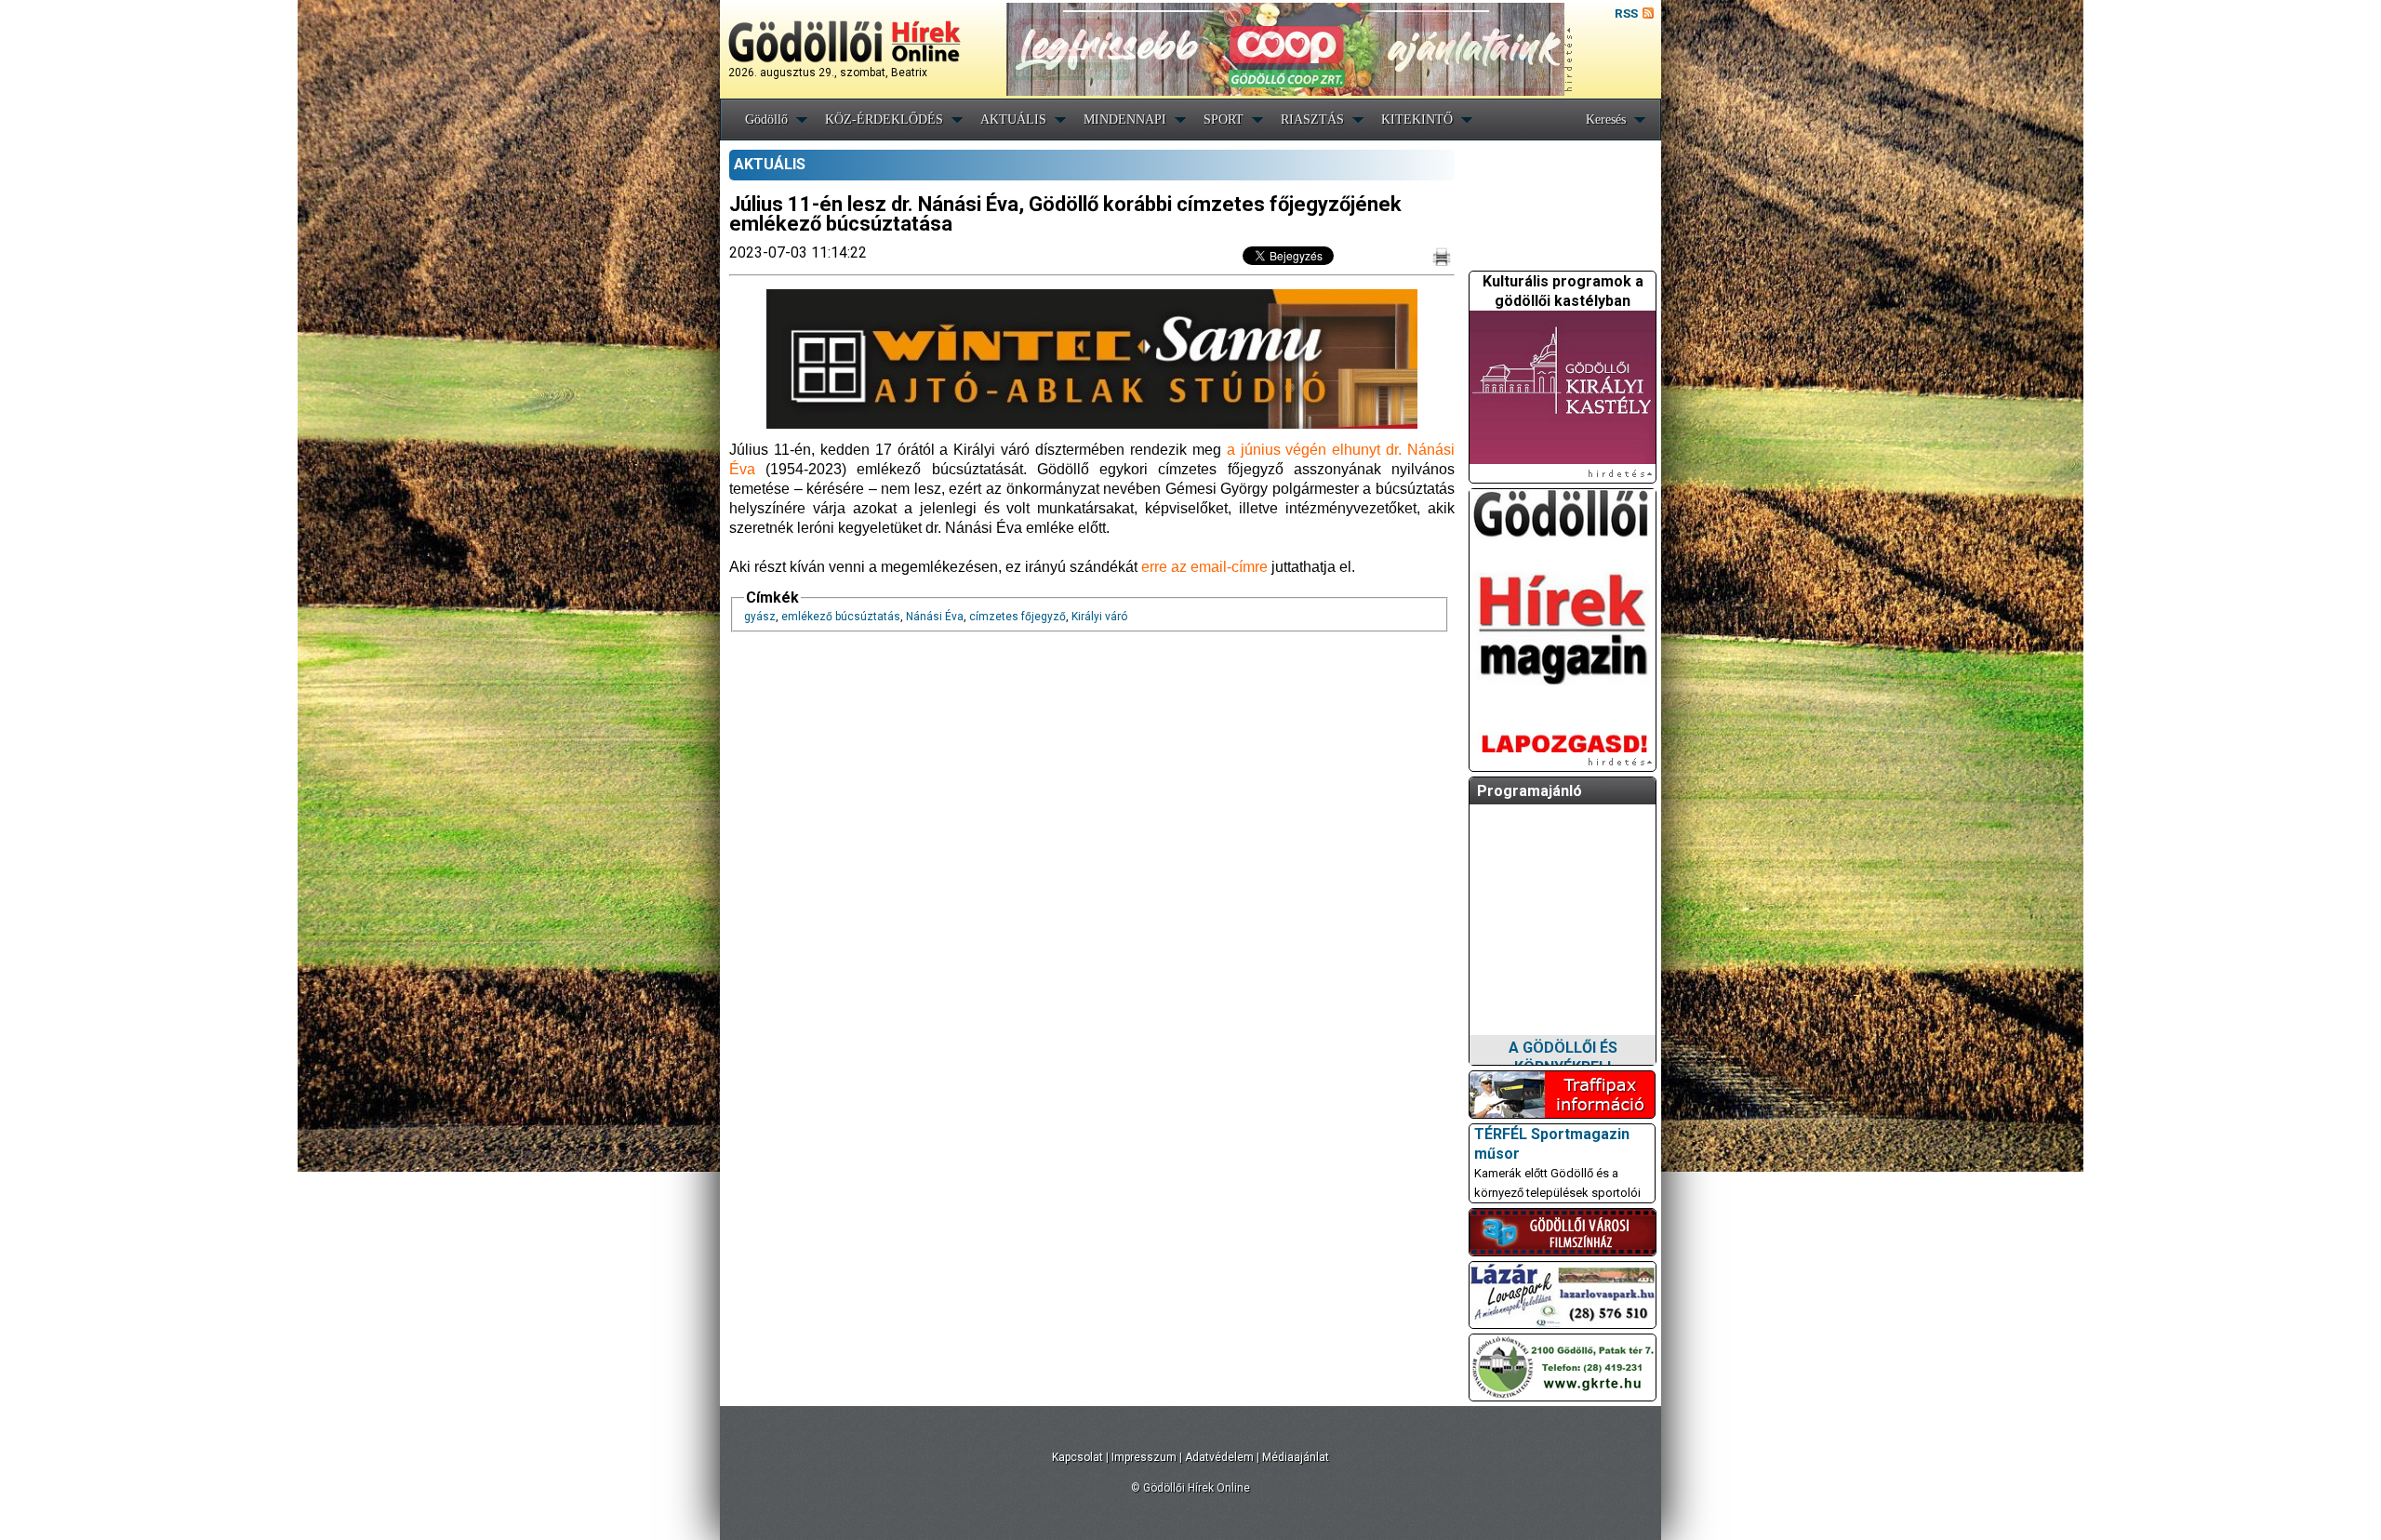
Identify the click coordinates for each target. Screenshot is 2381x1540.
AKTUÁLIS (1013, 119)
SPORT (1224, 119)
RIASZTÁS (1312, 119)
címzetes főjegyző (1018, 617)
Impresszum (1144, 1457)
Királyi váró (1099, 617)
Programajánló (1530, 791)
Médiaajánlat (1296, 1457)
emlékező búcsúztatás (841, 617)
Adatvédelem (1219, 1457)
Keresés (1606, 119)
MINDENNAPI (1125, 119)
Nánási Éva (935, 617)
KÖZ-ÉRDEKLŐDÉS (884, 119)
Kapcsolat (1077, 1457)
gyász (760, 617)
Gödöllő (766, 119)
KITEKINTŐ (1417, 119)
